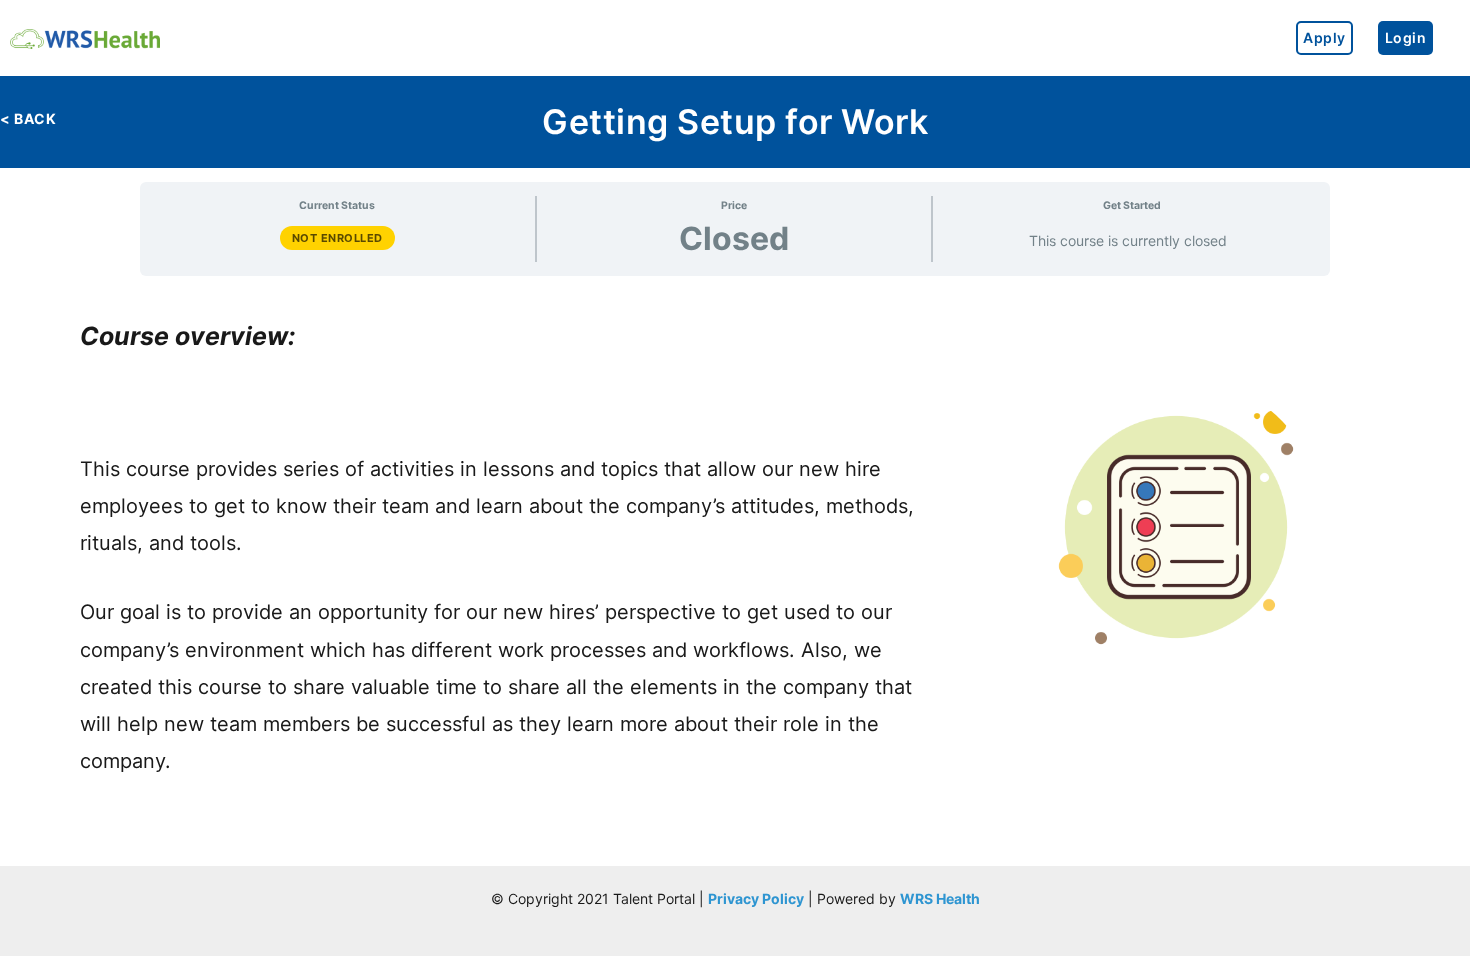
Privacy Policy (756, 898)
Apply (1324, 37)
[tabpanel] (735, 535)
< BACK (28, 118)
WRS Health (940, 898)
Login (1406, 37)
